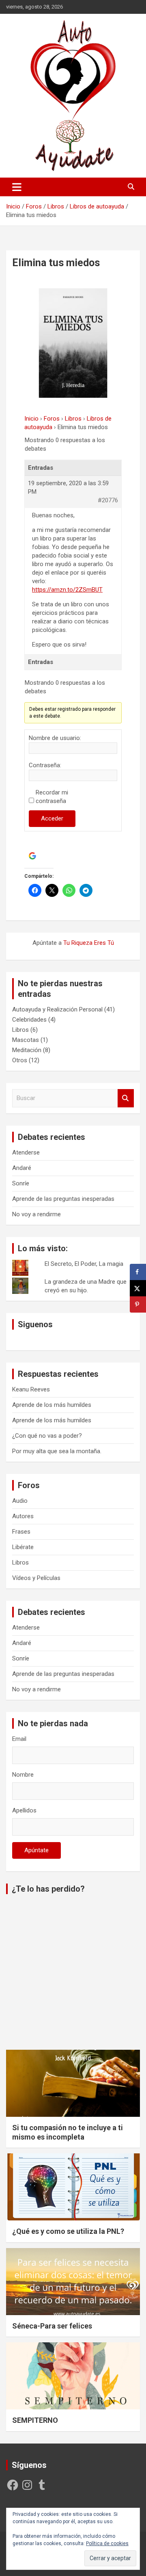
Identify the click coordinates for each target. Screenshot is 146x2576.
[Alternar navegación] (17, 187)
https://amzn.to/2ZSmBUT (67, 590)
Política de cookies (107, 2543)
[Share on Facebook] (138, 1272)
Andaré (22, 1168)
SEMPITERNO (35, 2420)
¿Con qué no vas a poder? (47, 1436)
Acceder (52, 818)
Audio (20, 1501)
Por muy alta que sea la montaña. (57, 1451)
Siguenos (35, 1324)
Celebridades (29, 1020)
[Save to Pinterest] (138, 1304)
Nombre (23, 1775)
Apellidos (24, 1810)
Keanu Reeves (31, 1389)
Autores (23, 1516)
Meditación (27, 1050)
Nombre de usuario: (55, 738)
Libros (73, 419)
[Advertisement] (73, 1973)
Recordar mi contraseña (52, 797)
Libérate (23, 1547)
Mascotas (26, 1040)
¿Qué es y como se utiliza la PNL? (68, 2231)
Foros (52, 419)
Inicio (31, 419)
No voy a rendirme (36, 1214)
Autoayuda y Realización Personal (57, 1009)
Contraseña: (45, 765)
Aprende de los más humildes (52, 1405)
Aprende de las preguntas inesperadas (63, 1199)
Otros (20, 1060)
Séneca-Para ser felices (52, 2326)
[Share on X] (138, 1288)
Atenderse (26, 1152)
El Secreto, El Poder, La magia (84, 1264)
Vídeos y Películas (36, 1578)
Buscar (126, 1098)
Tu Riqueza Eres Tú (89, 943)
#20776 (108, 500)
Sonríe (21, 1183)
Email (19, 1739)
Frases (21, 1532)
